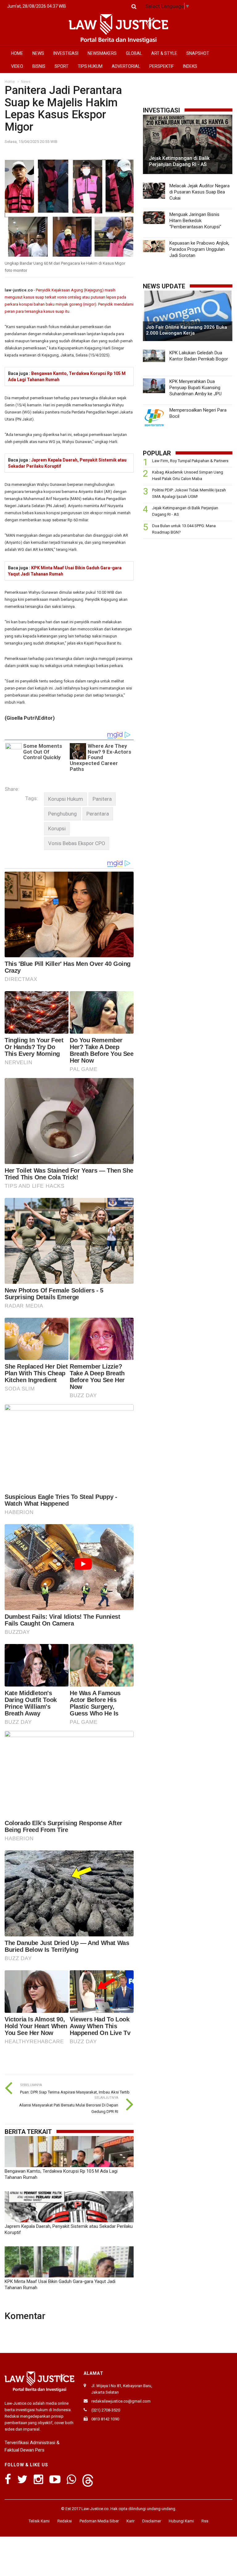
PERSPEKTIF (162, 66)
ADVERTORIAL (126, 66)
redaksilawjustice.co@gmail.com (121, 2401)
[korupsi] (57, 829)
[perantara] (98, 814)
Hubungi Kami (181, 2521)
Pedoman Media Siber (99, 2521)
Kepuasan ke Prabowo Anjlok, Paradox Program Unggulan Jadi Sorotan (199, 249)
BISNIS (39, 66)
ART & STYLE (164, 53)
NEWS (38, 53)
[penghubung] (62, 814)
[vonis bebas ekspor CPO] (77, 843)
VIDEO (17, 66)
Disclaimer (152, 2521)
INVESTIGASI (66, 53)
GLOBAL (134, 53)
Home (10, 82)
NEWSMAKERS (102, 53)
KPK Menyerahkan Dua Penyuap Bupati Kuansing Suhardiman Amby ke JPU (195, 388)
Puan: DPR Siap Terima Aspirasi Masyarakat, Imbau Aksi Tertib (75, 2092)
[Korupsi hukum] (66, 799)
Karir (131, 2521)
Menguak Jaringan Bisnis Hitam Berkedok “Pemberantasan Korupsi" (195, 221)
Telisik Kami (39, 2521)
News (26, 82)
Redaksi (65, 2521)
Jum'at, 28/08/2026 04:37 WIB (37, 6)
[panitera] (102, 799)
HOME (17, 53)
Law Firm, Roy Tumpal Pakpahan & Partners (190, 461)
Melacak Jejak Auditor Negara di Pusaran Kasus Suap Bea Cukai (200, 192)
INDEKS (190, 66)
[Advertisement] (188, 587)
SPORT (62, 66)
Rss (205, 2521)
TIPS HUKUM (90, 66)
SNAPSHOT (198, 53)
